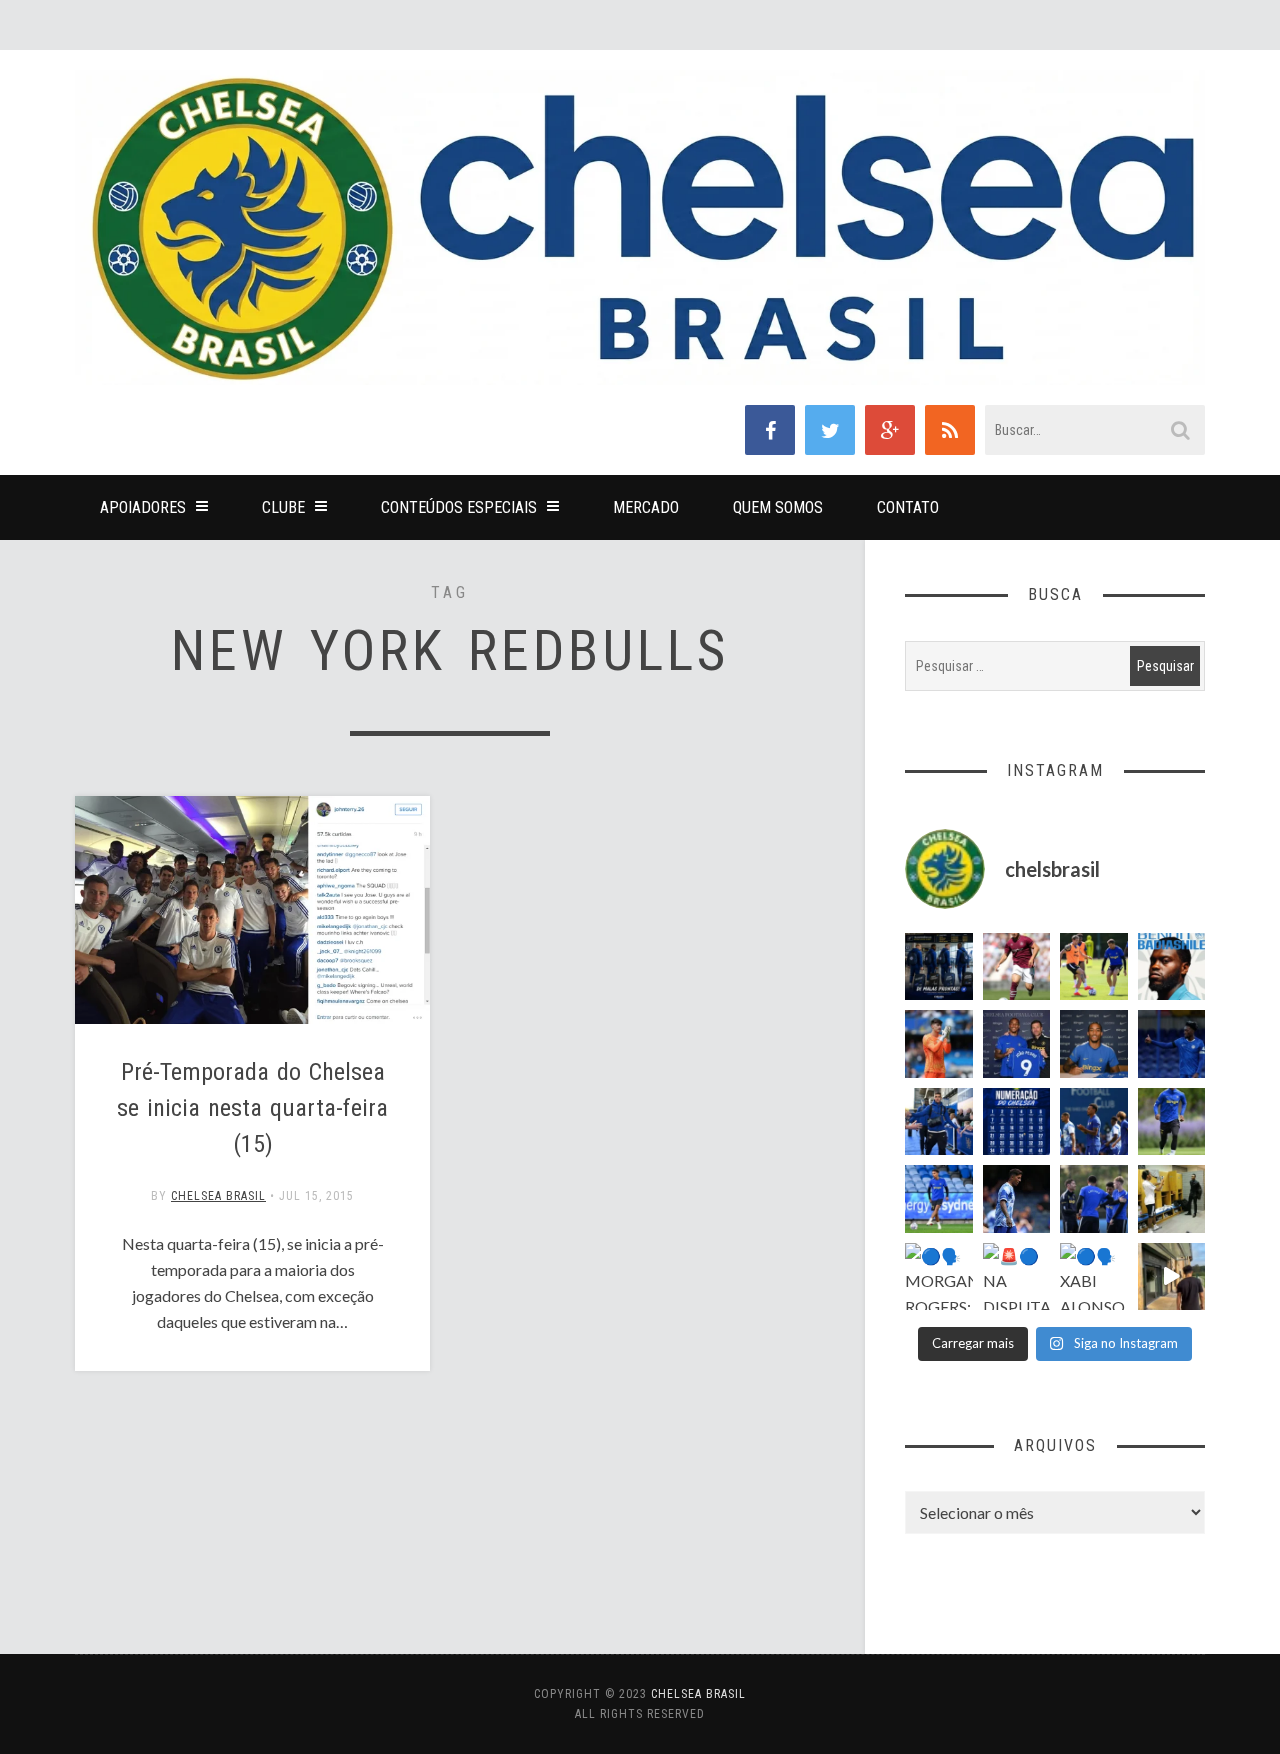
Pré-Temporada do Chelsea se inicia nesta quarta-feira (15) (252, 1108)
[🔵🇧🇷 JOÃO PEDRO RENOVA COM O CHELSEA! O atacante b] (1017, 1044)
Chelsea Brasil (218, 1196)
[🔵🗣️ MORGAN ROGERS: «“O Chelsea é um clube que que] (939, 1277)
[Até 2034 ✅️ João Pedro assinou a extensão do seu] (1094, 1044)
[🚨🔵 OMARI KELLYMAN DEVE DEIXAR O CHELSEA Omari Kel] (939, 1199)
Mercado (646, 507)
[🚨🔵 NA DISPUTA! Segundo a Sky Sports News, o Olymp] (1017, 1277)
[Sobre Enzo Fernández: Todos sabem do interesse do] (1017, 1199)
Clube (283, 507)
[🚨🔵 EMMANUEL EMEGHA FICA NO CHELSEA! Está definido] (1172, 1122)
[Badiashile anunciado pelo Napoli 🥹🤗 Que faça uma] (1172, 967)
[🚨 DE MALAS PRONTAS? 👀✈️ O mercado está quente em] (939, 967)
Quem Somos (778, 507)
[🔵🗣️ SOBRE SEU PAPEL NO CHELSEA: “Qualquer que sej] (1094, 1122)
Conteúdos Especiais (459, 507)
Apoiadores (143, 507)
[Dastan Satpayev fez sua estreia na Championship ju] (1017, 967)
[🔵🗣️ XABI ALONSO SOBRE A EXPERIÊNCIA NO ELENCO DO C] (1094, 1199)
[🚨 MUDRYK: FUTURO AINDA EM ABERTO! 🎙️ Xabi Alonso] (1094, 967)
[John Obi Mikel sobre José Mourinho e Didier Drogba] (1172, 1199)
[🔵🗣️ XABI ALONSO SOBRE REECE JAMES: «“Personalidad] (1094, 1277)
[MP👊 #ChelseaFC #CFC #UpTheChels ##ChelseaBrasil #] (939, 1044)
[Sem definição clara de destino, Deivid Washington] (939, 1122)
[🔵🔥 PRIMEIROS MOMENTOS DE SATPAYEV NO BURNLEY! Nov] (1172, 1277)
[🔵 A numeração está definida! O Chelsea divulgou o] (1017, 1122)
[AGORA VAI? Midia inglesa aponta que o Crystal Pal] (1172, 1044)
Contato (908, 507)
